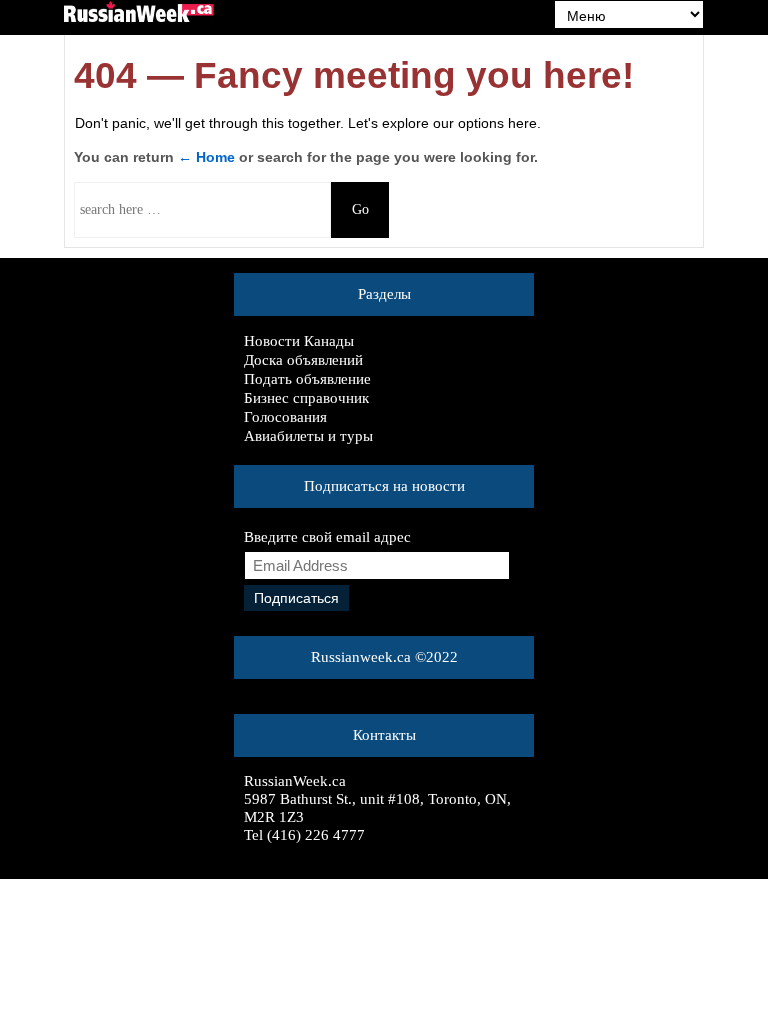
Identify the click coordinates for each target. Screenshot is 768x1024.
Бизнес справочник (306, 398)
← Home (206, 157)
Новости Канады (299, 341)
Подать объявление (307, 379)
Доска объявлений (303, 360)
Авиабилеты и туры (308, 436)
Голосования (285, 417)
